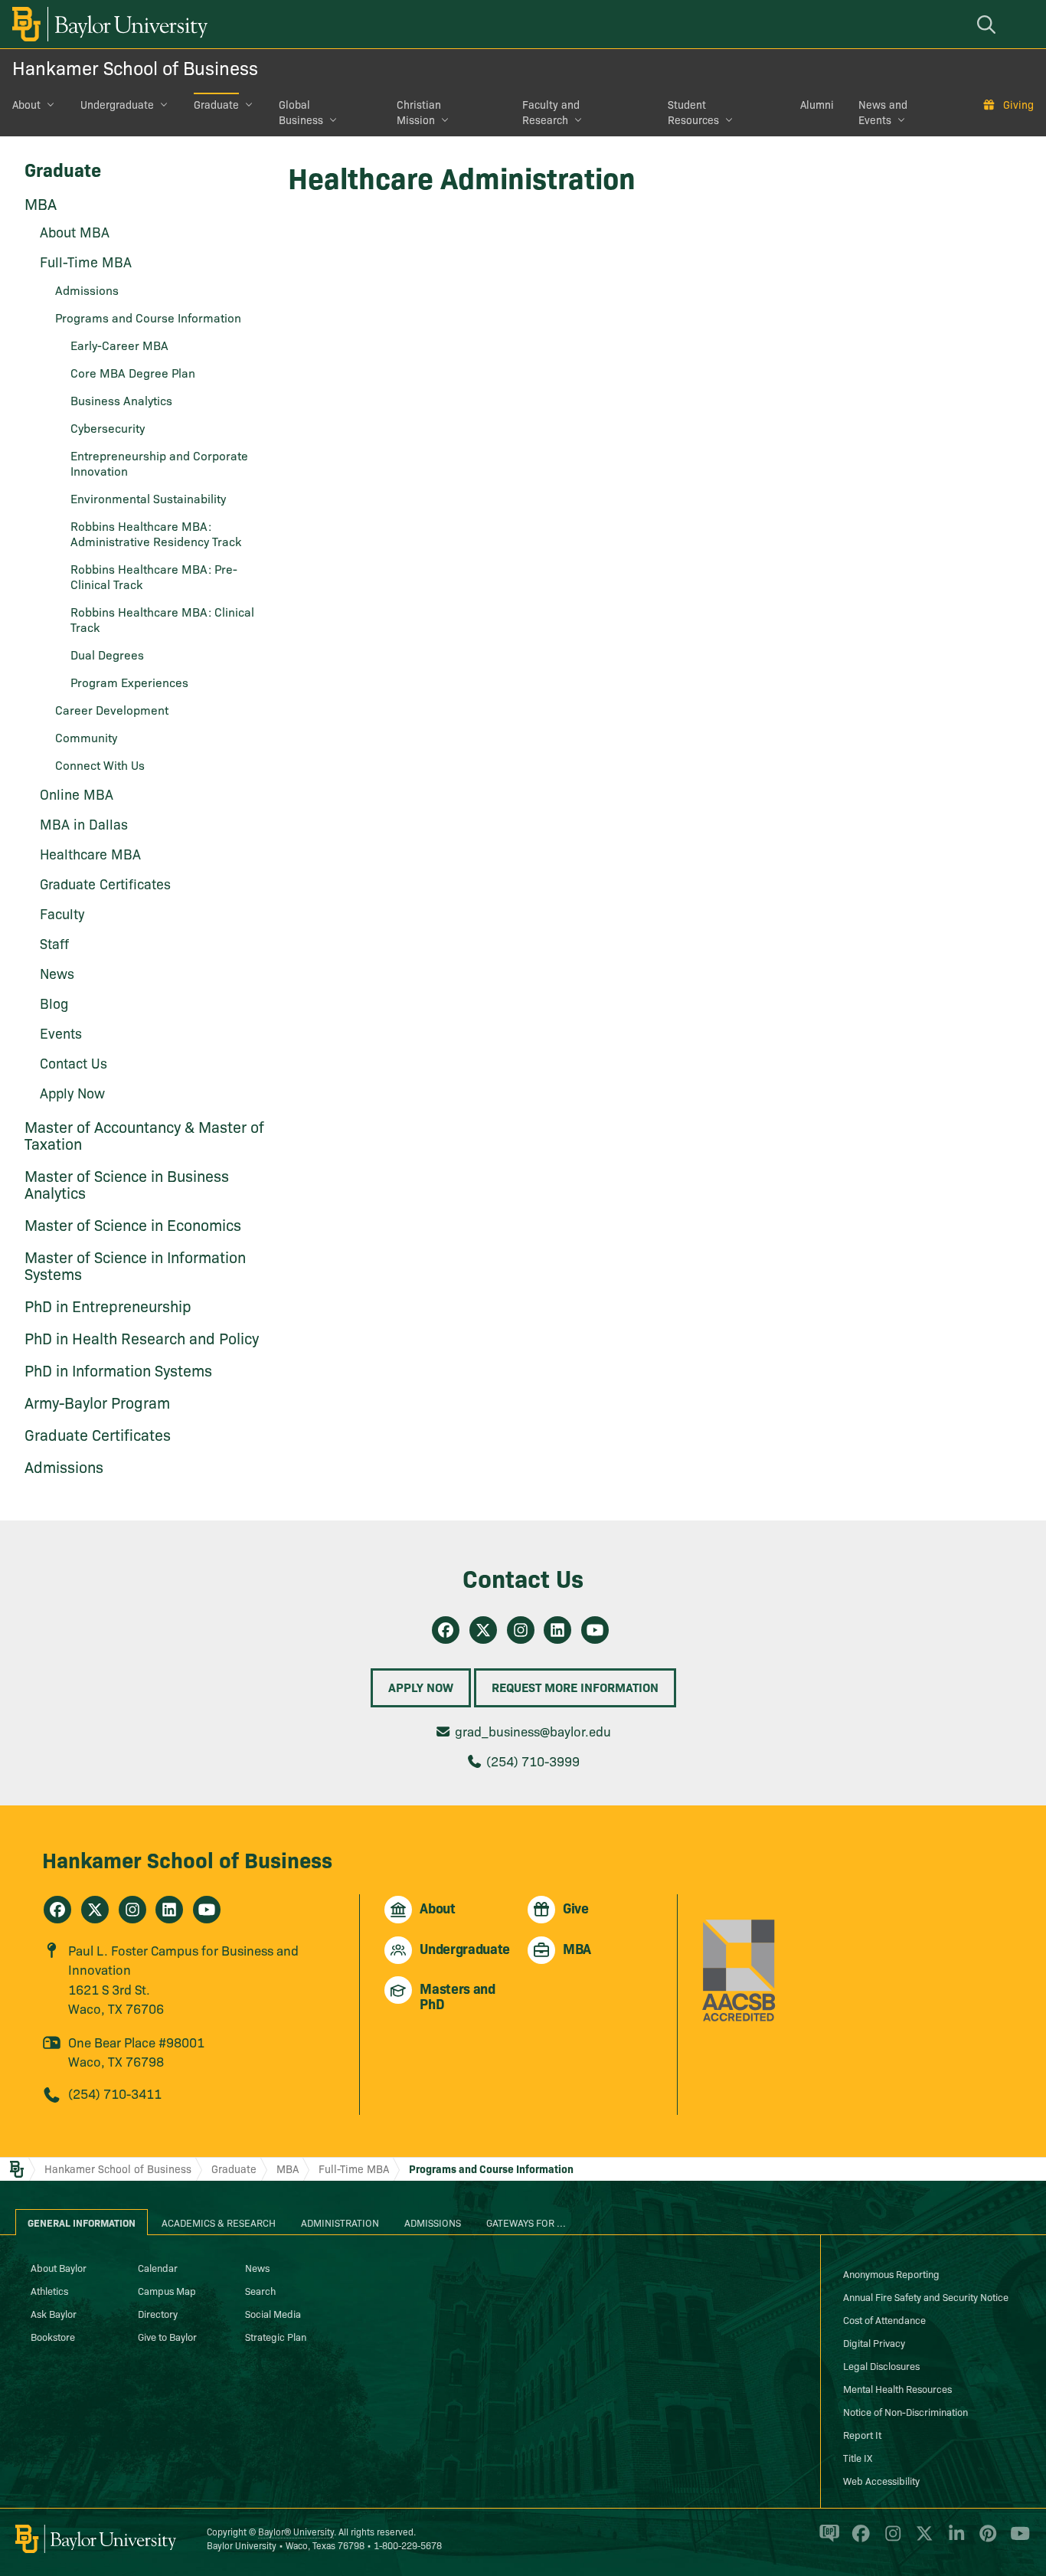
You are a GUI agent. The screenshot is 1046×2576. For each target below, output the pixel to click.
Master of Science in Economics (133, 1224)
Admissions (64, 1466)
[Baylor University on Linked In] (954, 2540)
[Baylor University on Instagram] (890, 2540)
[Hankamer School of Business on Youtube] (595, 1630)
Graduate (216, 104)
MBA (41, 203)
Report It (862, 2434)
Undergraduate (117, 104)
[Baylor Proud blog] (827, 2540)
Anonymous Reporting (891, 2273)
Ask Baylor (54, 2313)
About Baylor (59, 2267)
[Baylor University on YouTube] (1016, 2540)
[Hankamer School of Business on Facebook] (446, 1630)
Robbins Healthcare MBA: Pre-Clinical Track (154, 576)
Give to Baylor (167, 2336)
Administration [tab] (340, 2222)
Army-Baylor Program (97, 1402)
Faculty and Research (551, 112)
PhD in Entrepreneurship (108, 1305)
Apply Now (421, 1687)
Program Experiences (129, 682)
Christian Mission (419, 112)
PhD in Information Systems (118, 1370)
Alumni (817, 104)
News (257, 2267)
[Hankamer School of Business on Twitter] (483, 1630)
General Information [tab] (82, 2222)
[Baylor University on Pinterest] (985, 2540)
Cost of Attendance (884, 2319)
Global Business (301, 112)
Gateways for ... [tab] (526, 2222)
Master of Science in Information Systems (135, 1265)
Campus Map (167, 2290)
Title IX (858, 2457)
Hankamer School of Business (135, 67)
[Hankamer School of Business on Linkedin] (557, 1630)
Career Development (112, 709)
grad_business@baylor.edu (533, 1731)
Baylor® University (296, 2531)
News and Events (883, 112)
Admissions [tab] (433, 2222)
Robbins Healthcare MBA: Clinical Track (162, 619)
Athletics (49, 2290)
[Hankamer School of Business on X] (95, 1910)
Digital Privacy (874, 2342)
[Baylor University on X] (922, 2540)
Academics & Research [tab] (219, 2222)
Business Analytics (121, 400)
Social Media (273, 2313)
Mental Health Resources (897, 2388)
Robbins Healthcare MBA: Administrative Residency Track (156, 533)
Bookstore (53, 2336)
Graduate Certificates (105, 884)
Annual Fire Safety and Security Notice (926, 2296)
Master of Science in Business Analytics (127, 1183)
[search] (989, 24)
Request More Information (575, 1687)
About (26, 104)
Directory (158, 2313)
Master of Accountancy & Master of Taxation (144, 1134)
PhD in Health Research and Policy (142, 1337)
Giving (1018, 104)
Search (260, 2290)
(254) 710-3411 (115, 2093)
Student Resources (693, 112)
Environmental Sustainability (148, 498)
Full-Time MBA (354, 2168)
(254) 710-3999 (533, 1761)
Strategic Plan (276, 2336)
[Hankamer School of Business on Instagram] (521, 1630)
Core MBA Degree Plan (133, 372)
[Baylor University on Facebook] (858, 2540)
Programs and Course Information (148, 317)
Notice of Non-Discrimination (905, 2411)
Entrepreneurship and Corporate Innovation (159, 463)
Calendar (158, 2267)
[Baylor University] (107, 24)
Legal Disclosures (881, 2365)
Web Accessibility (881, 2480)
